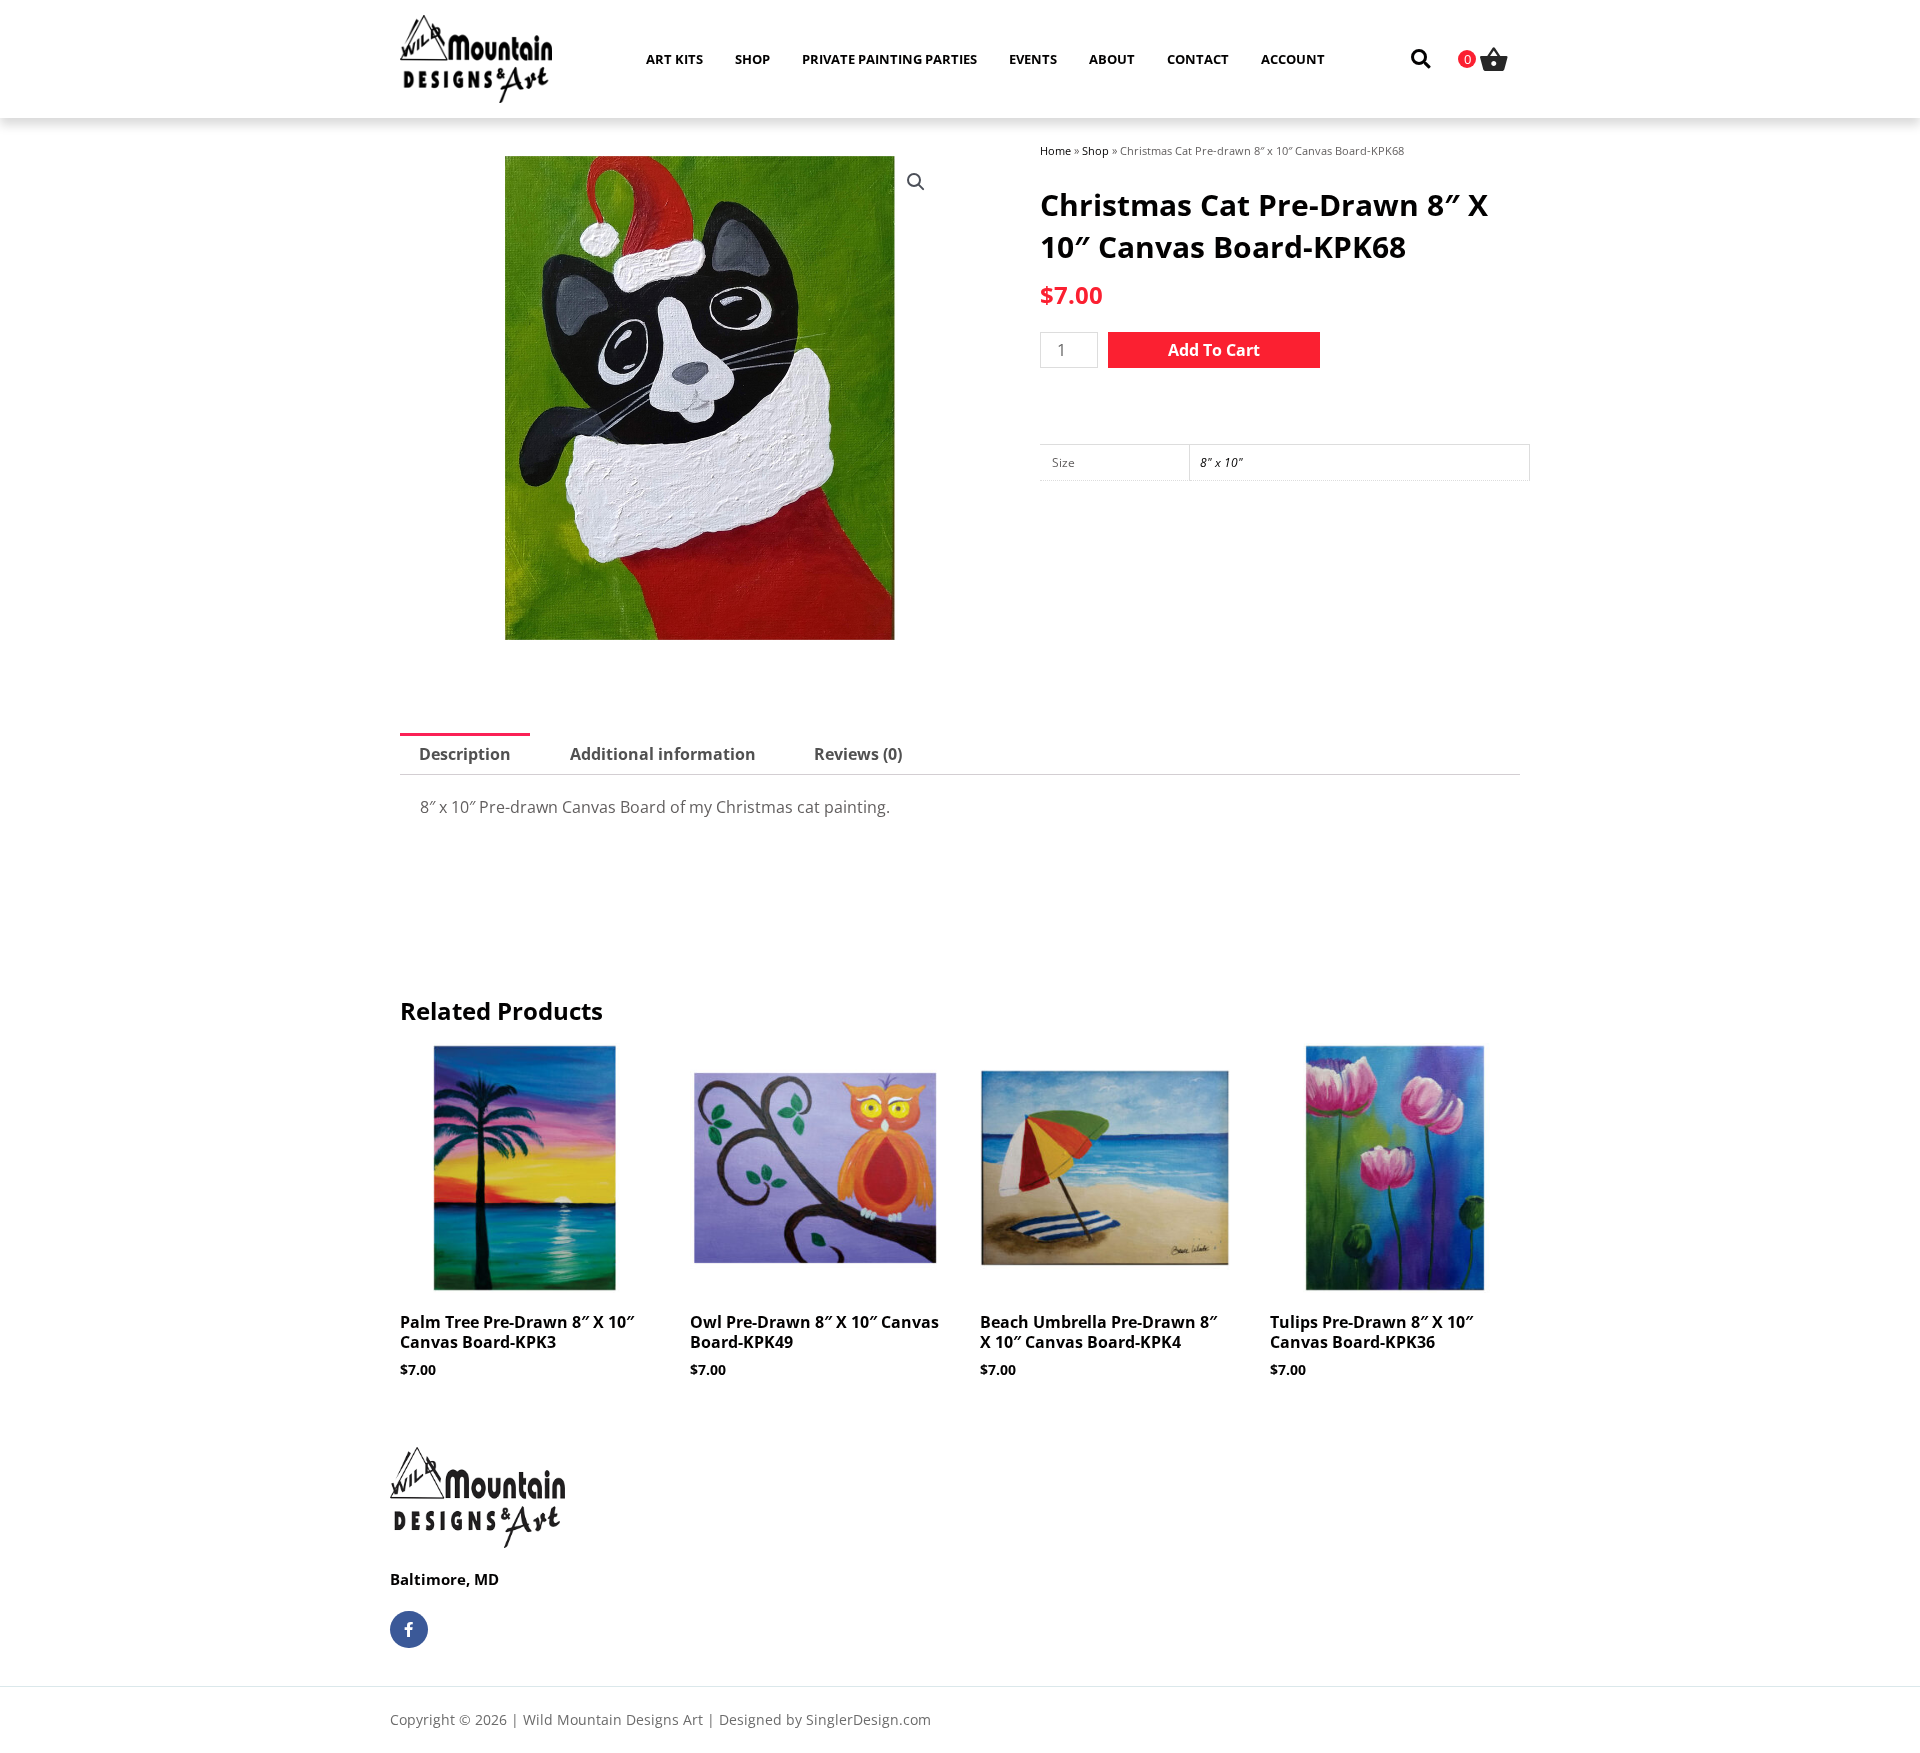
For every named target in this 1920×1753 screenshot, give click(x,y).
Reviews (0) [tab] (858, 754)
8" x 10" (1221, 462)
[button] (1420, 59)
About (1112, 59)
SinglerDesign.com (868, 1719)
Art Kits (674, 59)
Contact (1198, 59)
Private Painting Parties (889, 59)
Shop (752, 59)
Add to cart (1214, 350)
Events (1033, 59)
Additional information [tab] (663, 754)
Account (1293, 59)
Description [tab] (465, 754)
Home (1055, 150)
